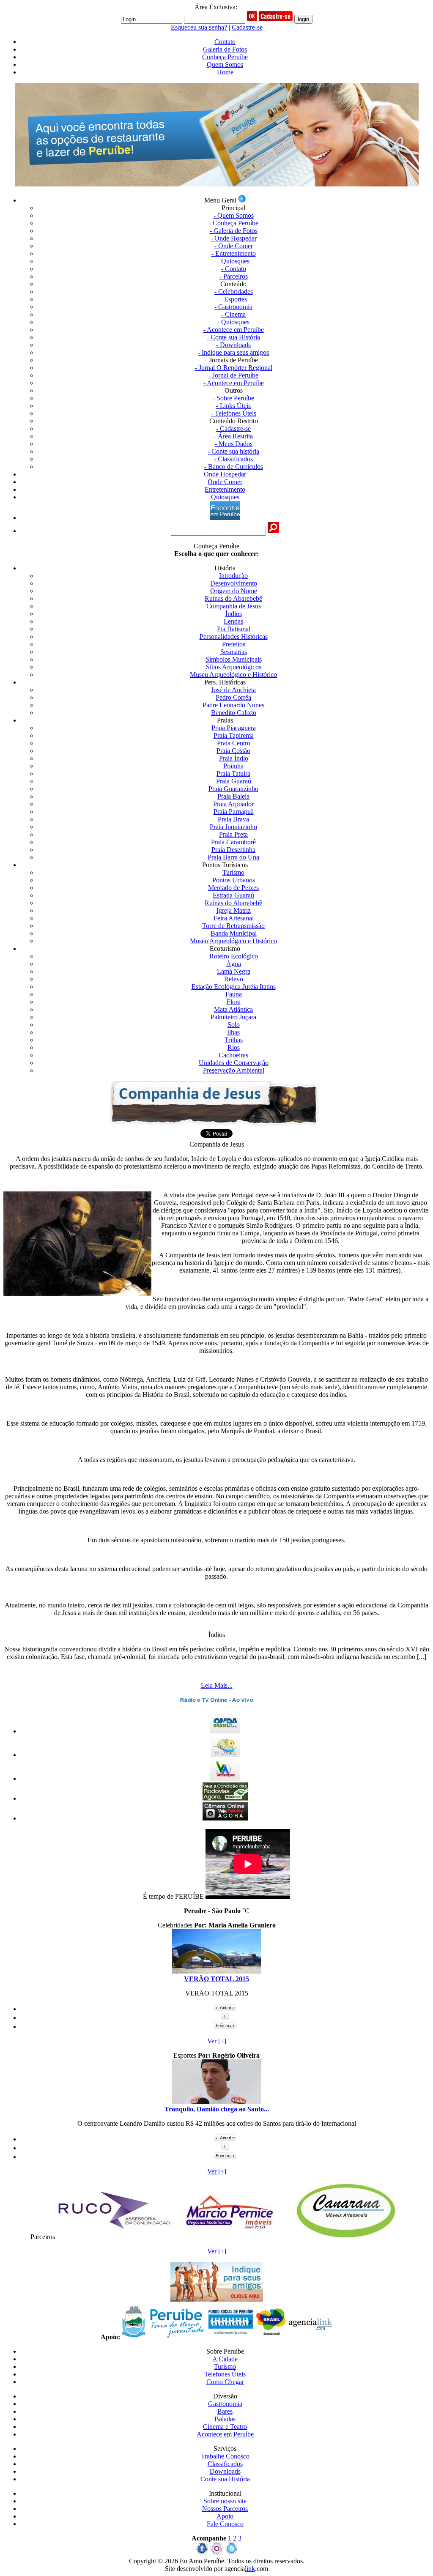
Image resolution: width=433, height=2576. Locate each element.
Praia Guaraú (234, 781)
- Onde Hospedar (234, 238)
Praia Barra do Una (233, 857)
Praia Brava (233, 819)
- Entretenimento (234, 253)
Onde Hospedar (225, 474)
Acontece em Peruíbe (225, 2434)
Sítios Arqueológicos (234, 667)
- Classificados (233, 459)
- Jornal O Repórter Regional (234, 368)
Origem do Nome (234, 591)
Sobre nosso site (225, 2501)
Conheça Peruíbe (225, 57)
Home (225, 72)
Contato (225, 42)
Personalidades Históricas (234, 636)
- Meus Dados (234, 444)
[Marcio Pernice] (230, 2237)
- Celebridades (234, 292)
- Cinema (233, 314)
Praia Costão (233, 751)
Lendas (233, 621)
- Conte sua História (233, 337)
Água (234, 964)
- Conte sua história (233, 451)
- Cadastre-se (233, 428)
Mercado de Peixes (233, 888)
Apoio (225, 2516)
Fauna (234, 994)
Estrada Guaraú (233, 895)
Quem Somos (225, 64)
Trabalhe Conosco (225, 2456)
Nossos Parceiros (225, 2509)
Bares (225, 2411)
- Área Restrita (233, 436)
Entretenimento (225, 489)
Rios (234, 1047)
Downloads (225, 2471)
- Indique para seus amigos (233, 352)
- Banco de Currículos (234, 467)
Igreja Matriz (234, 910)
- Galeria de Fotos (234, 231)
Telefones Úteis (225, 2374)
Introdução (233, 576)
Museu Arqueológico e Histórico (233, 675)
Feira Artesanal (234, 918)
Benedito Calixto (234, 713)
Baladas (225, 2419)
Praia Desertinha (233, 850)
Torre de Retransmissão (233, 926)
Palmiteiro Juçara (233, 1017)
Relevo (234, 979)
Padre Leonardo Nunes (233, 705)
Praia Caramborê (233, 842)
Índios (234, 614)
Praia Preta (233, 834)
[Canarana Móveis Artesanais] (345, 2237)
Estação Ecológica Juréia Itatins (234, 987)
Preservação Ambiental (234, 1070)
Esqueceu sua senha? (199, 27)
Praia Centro (234, 743)
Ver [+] (217, 2041)
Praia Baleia (233, 796)
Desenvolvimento (234, 583)
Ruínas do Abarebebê (233, 598)
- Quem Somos (234, 215)
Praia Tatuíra (233, 773)
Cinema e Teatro (225, 2427)
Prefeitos (234, 644)
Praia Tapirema (234, 735)
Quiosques (225, 497)
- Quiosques (233, 261)
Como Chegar (225, 2382)
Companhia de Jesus (234, 606)
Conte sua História (225, 2479)
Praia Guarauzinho (233, 789)
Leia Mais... (217, 1685)
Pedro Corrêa (233, 697)
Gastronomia (225, 2404)
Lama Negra (234, 971)
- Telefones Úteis (234, 413)
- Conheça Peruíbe (234, 223)
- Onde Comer (234, 246)
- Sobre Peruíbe (233, 398)
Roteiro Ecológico (234, 956)
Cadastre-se (247, 27)
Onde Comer (225, 482)
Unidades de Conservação (234, 1063)
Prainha (233, 766)
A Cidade (225, 2359)
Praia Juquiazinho (233, 827)
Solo (234, 1025)
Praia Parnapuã (234, 812)
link (250, 2569)
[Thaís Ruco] (114, 2237)
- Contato (234, 269)
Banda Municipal (234, 933)
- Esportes (234, 299)
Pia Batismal (234, 629)
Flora (234, 1002)
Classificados (225, 2464)
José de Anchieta (233, 690)
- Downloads (233, 345)
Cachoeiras (233, 1055)
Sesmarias (234, 652)
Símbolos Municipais (234, 659)
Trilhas (234, 1040)
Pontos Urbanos (234, 880)
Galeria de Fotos (225, 49)
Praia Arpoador (233, 804)
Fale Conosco (225, 2524)
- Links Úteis (233, 406)
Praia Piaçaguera (234, 728)
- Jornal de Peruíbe (233, 375)
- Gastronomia (233, 307)
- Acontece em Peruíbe (234, 330)
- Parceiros (234, 276)
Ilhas (233, 1032)
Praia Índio (234, 758)
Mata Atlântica (233, 1009)
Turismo (233, 872)
